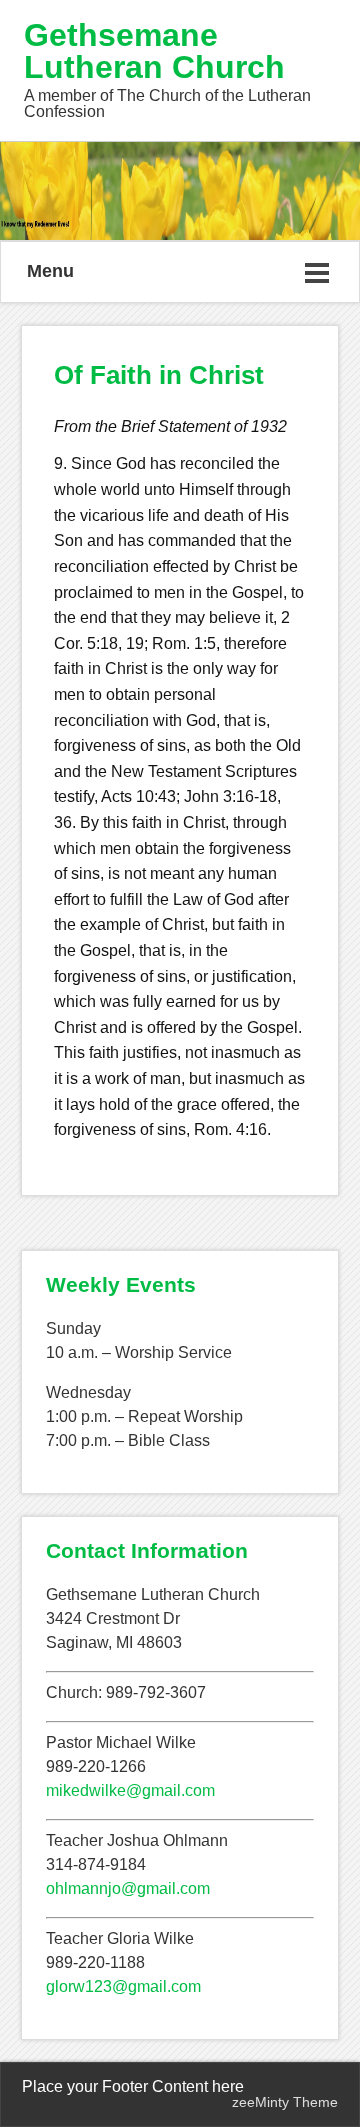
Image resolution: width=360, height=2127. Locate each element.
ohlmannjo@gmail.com (128, 1888)
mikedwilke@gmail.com (130, 1790)
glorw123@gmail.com (123, 1986)
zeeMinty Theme (285, 2102)
